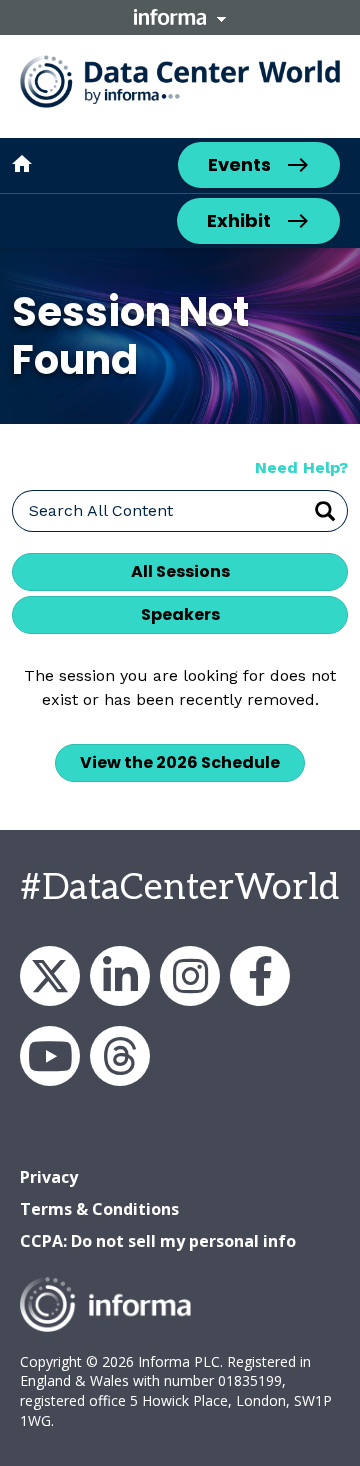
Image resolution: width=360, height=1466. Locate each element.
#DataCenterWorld (179, 888)
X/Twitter (50, 976)
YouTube (50, 1056)
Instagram (190, 976)
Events (239, 164)
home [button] (22, 164)
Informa (180, 17)
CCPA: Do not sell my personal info (158, 1241)
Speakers (180, 614)
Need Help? (301, 467)
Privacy (49, 1177)
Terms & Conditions (99, 1209)
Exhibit (239, 220)
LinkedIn (120, 976)
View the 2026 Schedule (180, 762)
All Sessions (180, 571)
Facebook (260, 976)
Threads (120, 1056)
